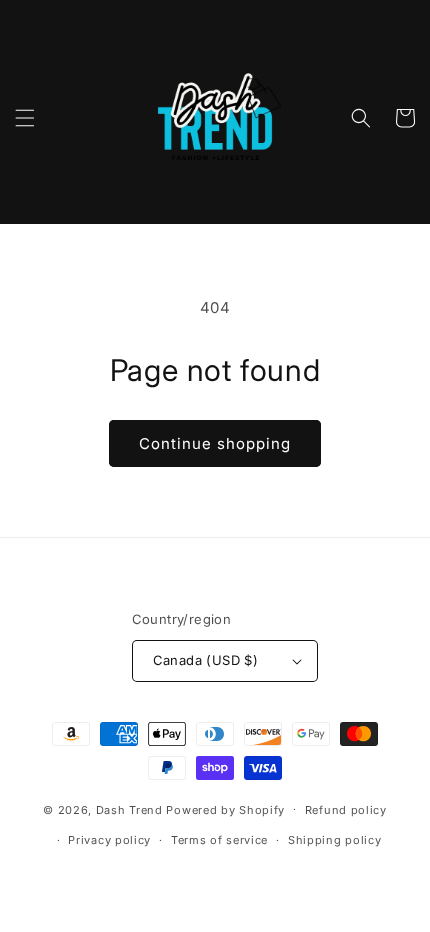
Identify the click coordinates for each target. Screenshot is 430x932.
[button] (25, 118)
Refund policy (346, 810)
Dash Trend (129, 809)
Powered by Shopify (225, 809)
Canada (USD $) (206, 660)
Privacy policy (109, 840)
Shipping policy (335, 840)
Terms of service (219, 840)
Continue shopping (215, 443)
